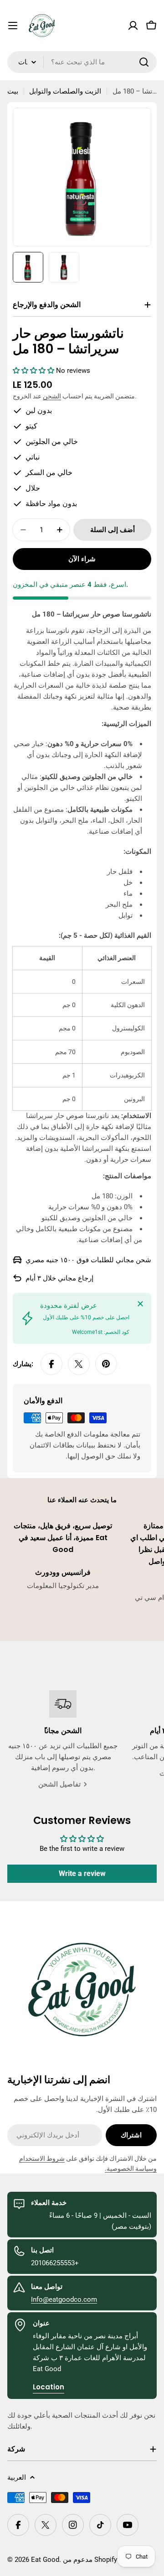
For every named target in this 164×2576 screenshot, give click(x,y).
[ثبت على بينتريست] (106, 1364)
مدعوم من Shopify (90, 2560)
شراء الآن (82, 559)
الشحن (52, 396)
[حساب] (133, 26)
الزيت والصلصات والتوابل (65, 91)
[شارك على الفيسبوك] (51, 1364)
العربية (17, 2477)
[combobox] (82, 62)
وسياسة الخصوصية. (131, 2168)
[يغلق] (140, 1304)
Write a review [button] (82, 1873)
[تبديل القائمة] (13, 26)
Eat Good (45, 2560)
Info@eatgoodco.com (64, 2299)
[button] (34, 371)
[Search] (144, 62)
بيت (13, 91)
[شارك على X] (79, 1364)
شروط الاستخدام (42, 2158)
